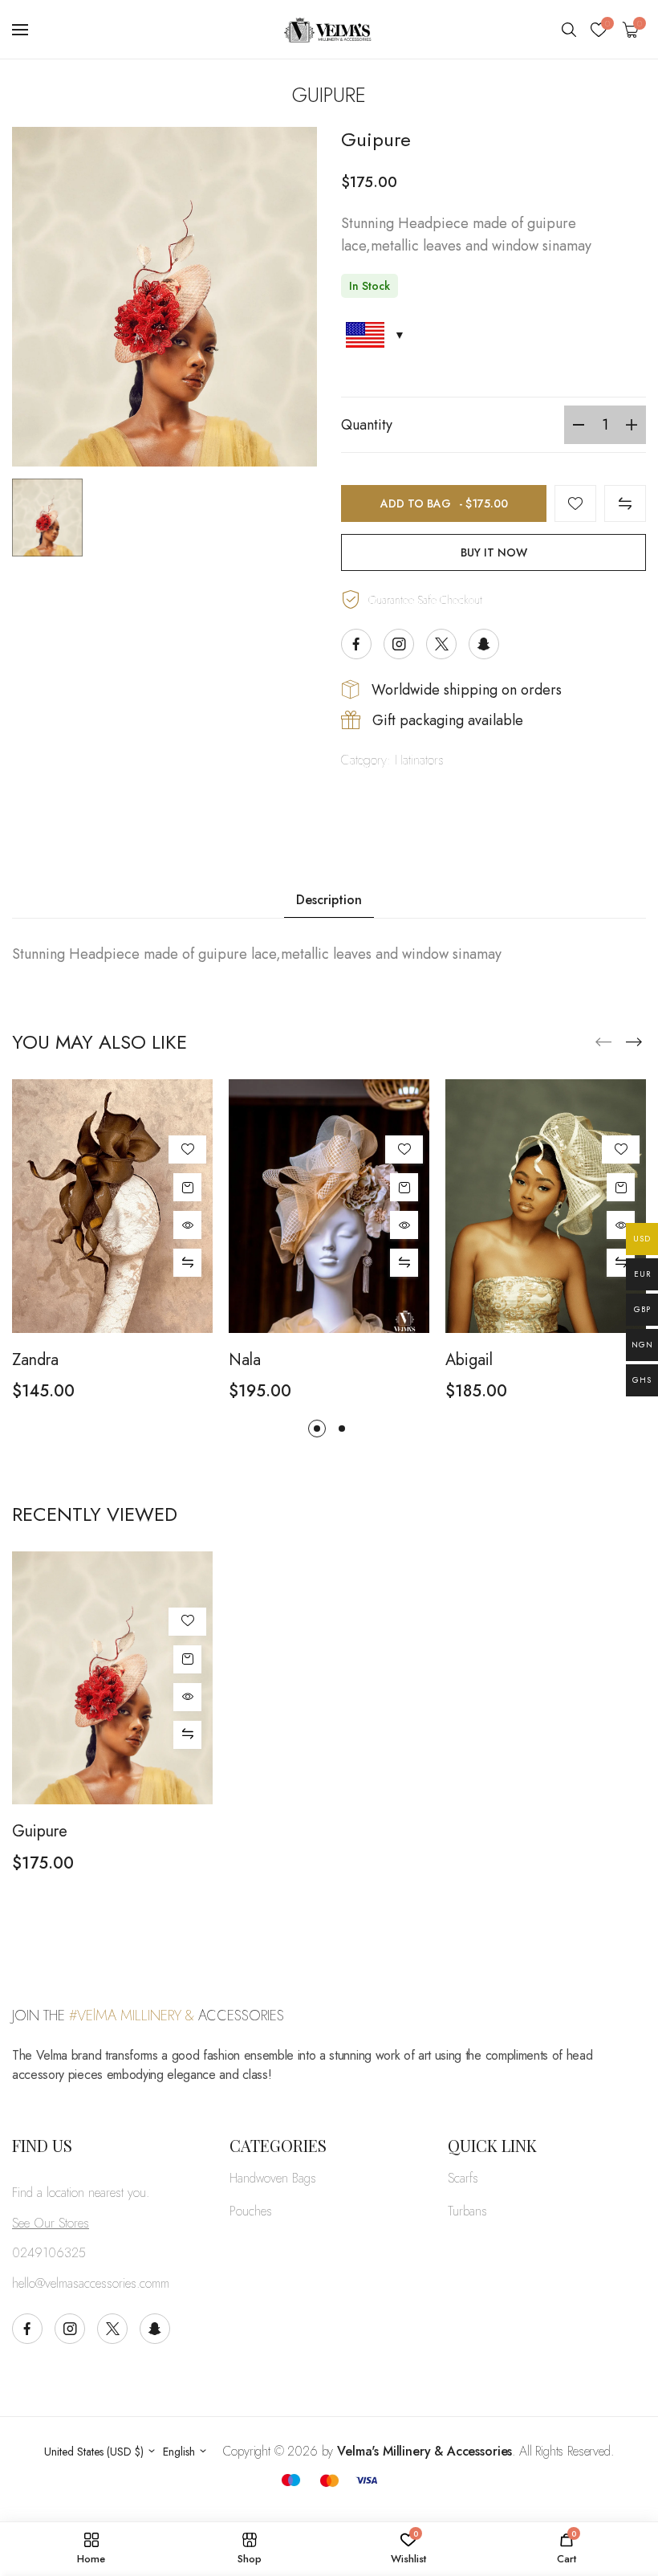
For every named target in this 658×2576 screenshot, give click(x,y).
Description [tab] (329, 900)
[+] (632, 425)
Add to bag (444, 503)
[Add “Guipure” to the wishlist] (575, 503)
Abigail (469, 1360)
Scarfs (463, 2178)
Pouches (251, 2211)
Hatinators (419, 760)
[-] (579, 425)
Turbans (467, 2211)
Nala (245, 1360)
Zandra (35, 1360)
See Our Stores (51, 2223)
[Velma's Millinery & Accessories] (329, 30)
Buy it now (494, 552)
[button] (634, 1042)
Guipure (40, 1832)
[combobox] (100, 2452)
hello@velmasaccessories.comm (91, 2283)
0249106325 (49, 2253)
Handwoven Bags (273, 2178)
